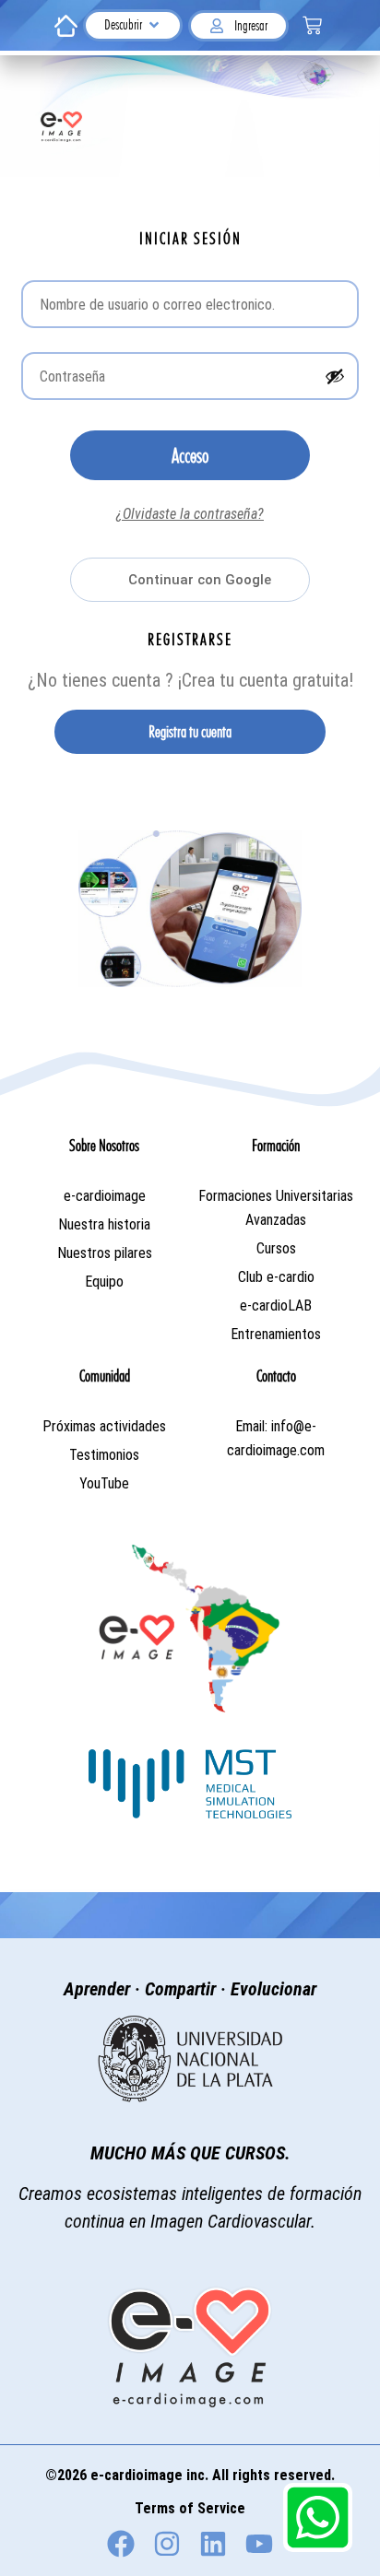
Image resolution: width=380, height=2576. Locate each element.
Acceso (190, 455)
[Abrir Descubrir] (154, 25)
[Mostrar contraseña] (335, 376)
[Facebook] (121, 2544)
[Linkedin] (213, 2544)
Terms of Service (190, 2508)
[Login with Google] (190, 580)
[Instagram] (167, 2544)
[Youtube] (259, 2544)
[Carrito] (312, 25)
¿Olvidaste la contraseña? (190, 514)
